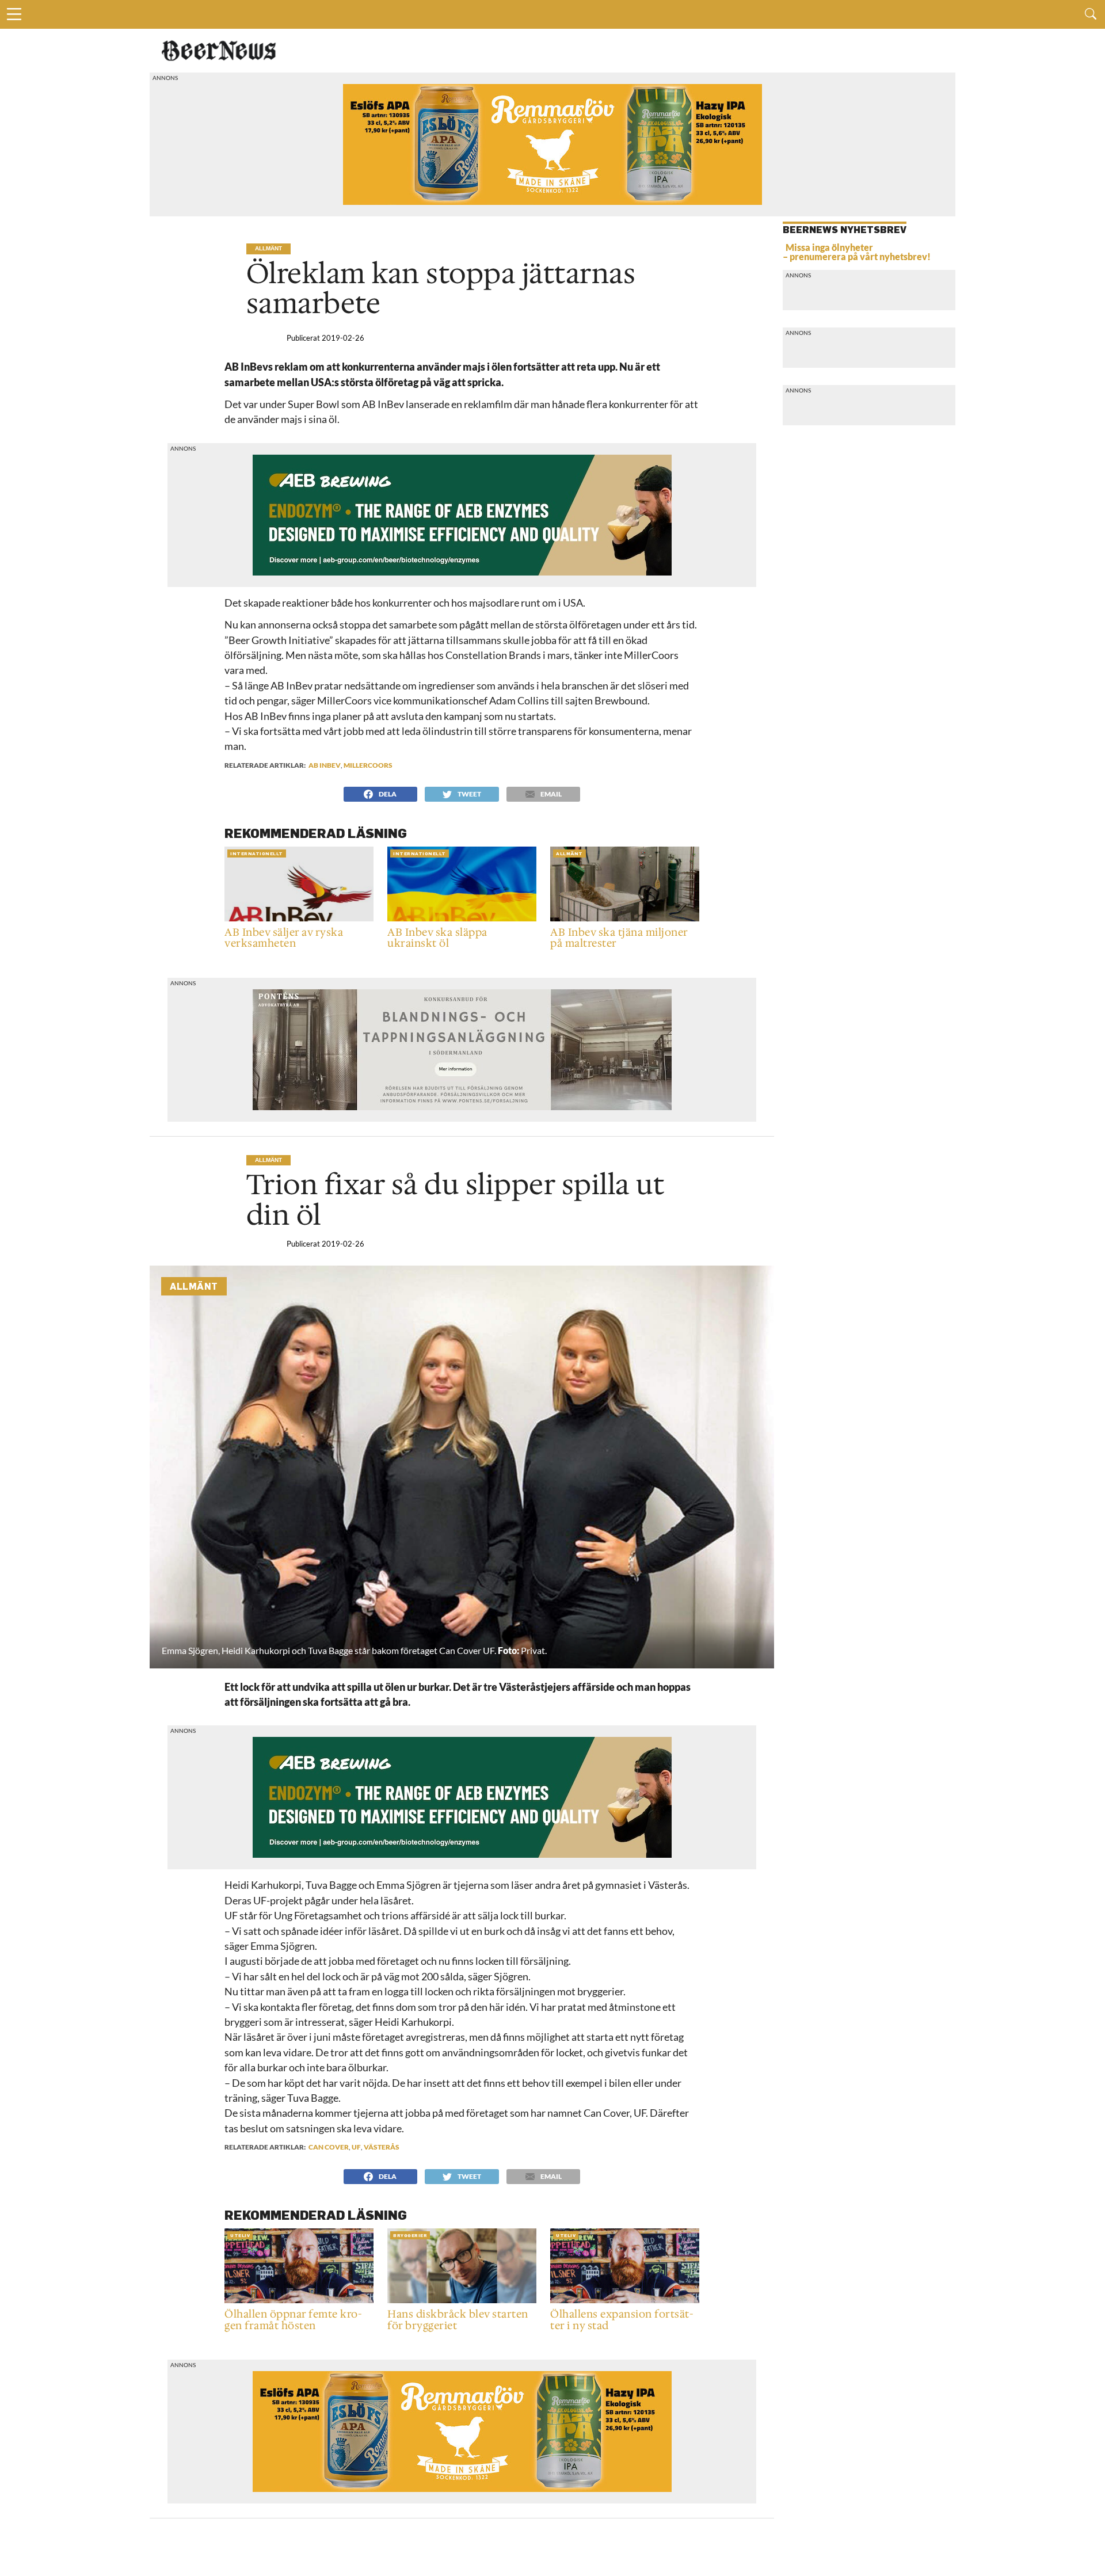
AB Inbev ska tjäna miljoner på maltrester (619, 939)
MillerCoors (368, 765)
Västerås (382, 2147)
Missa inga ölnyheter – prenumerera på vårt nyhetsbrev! (857, 252)
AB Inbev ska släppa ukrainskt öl (437, 939)
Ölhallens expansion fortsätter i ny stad (622, 2320)
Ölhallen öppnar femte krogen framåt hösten (293, 2320)
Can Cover (329, 2147)
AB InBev (325, 765)
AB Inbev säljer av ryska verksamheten (284, 939)
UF (356, 2147)
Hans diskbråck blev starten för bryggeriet (458, 2320)
